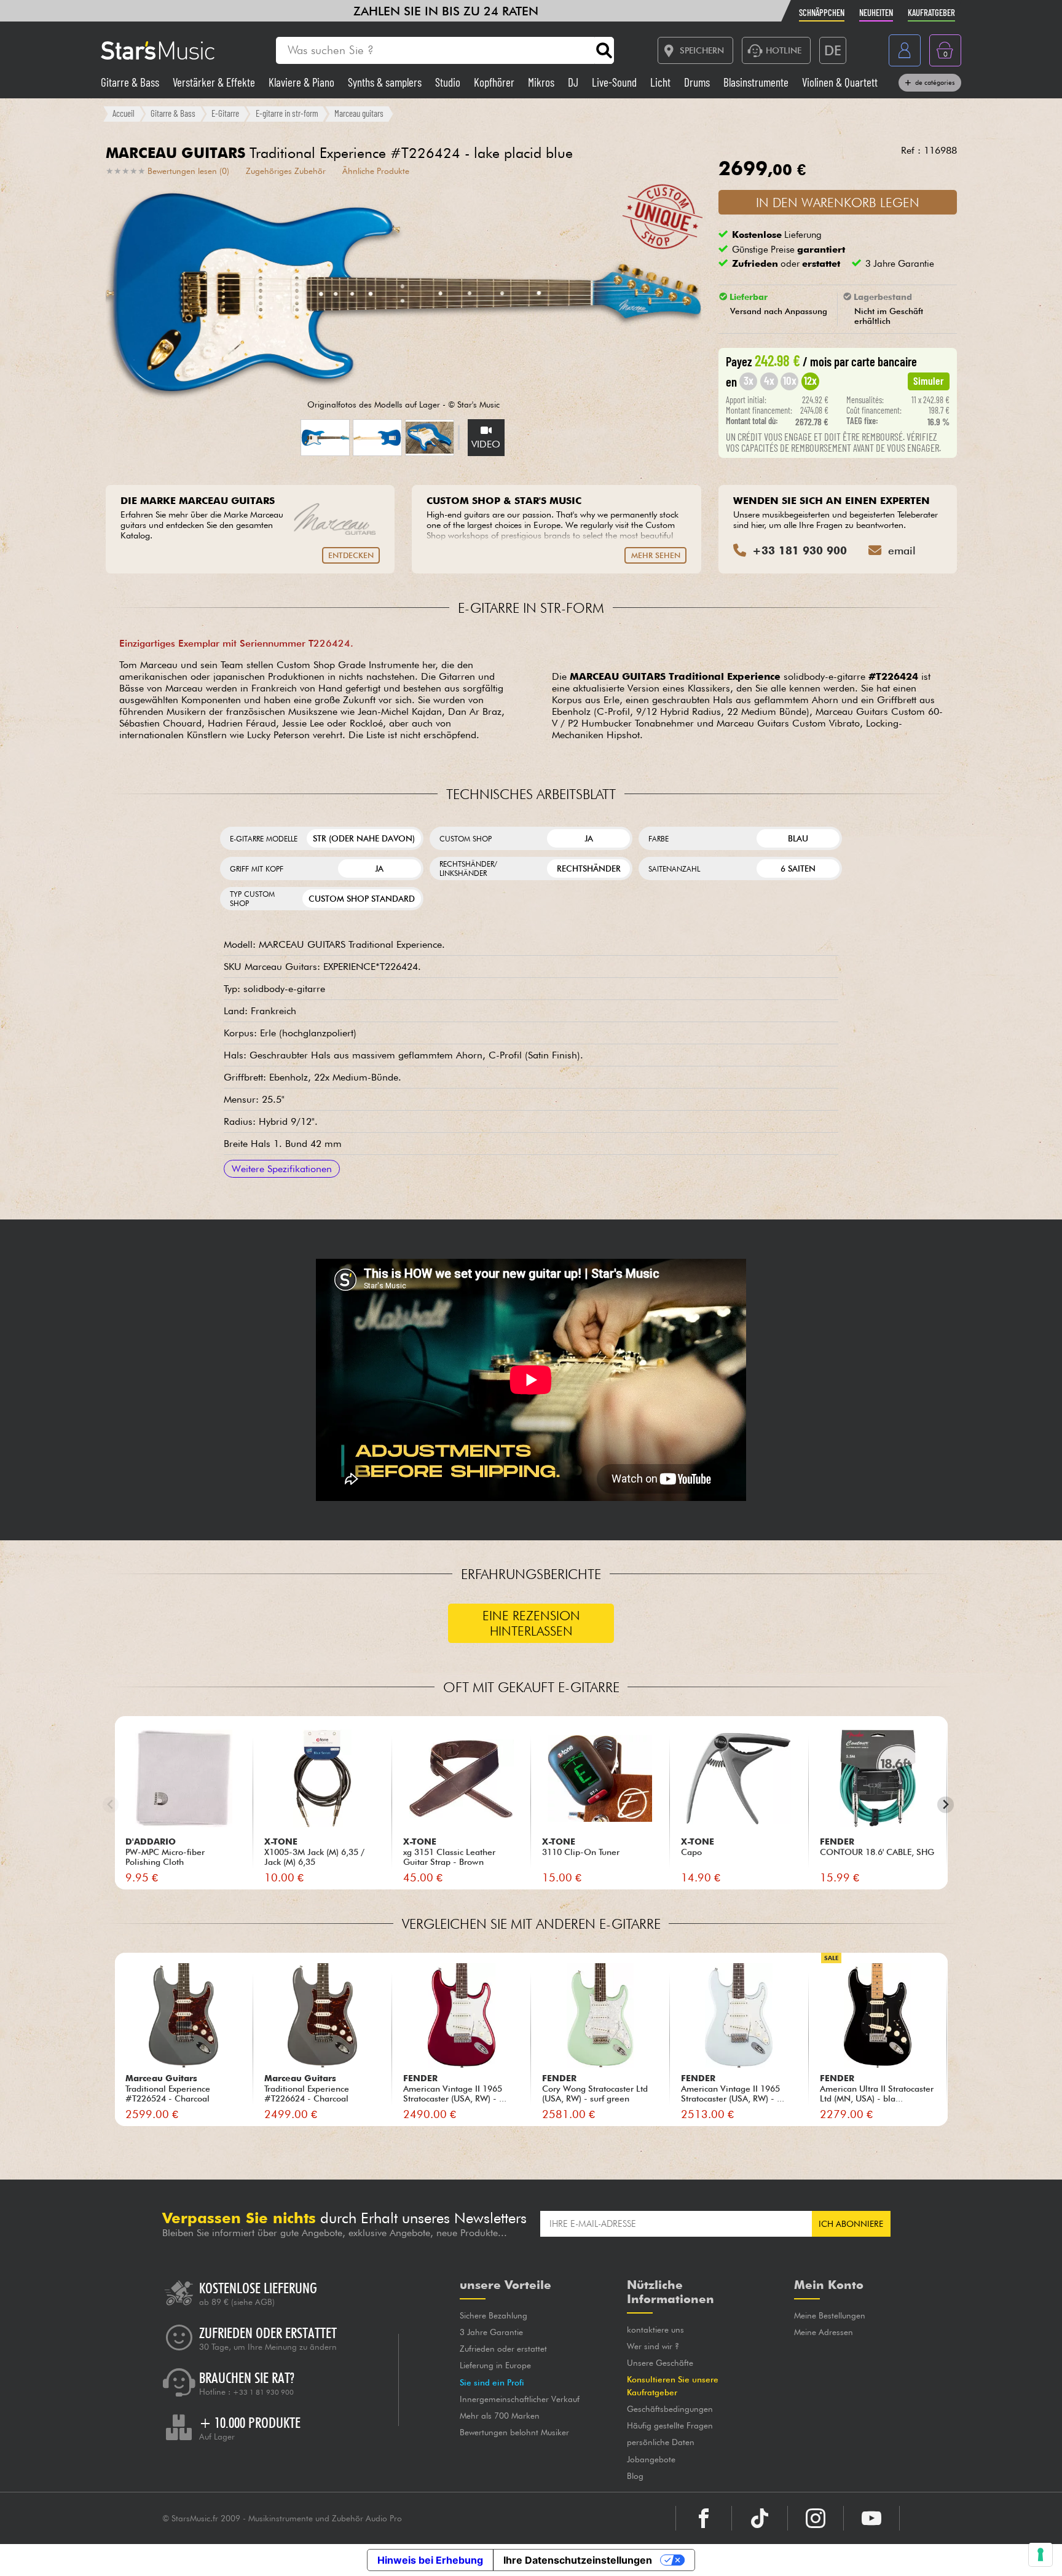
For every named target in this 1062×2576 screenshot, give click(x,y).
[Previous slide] (111, 1805)
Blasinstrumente (757, 82)
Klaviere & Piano (303, 82)
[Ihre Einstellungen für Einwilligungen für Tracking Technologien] (1040, 2554)
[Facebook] (704, 2518)
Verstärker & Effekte (215, 82)
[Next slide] (946, 1805)
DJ (574, 82)
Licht (662, 82)
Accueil (124, 113)
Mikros (542, 82)
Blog (635, 2476)
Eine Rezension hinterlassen (531, 1623)
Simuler (929, 380)
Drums (698, 82)
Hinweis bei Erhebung (430, 2560)
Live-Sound (616, 82)
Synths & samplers (386, 82)
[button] (325, 438)
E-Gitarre (225, 113)
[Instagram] (816, 2518)
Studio (449, 82)
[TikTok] (760, 2518)
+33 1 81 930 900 (263, 2392)
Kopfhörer (495, 82)
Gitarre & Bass (131, 82)
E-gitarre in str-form (287, 113)
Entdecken (351, 555)
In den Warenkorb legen (838, 203)
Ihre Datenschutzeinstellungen (578, 2560)
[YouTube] (871, 2518)
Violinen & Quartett (840, 82)
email (902, 550)
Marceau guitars (359, 113)
